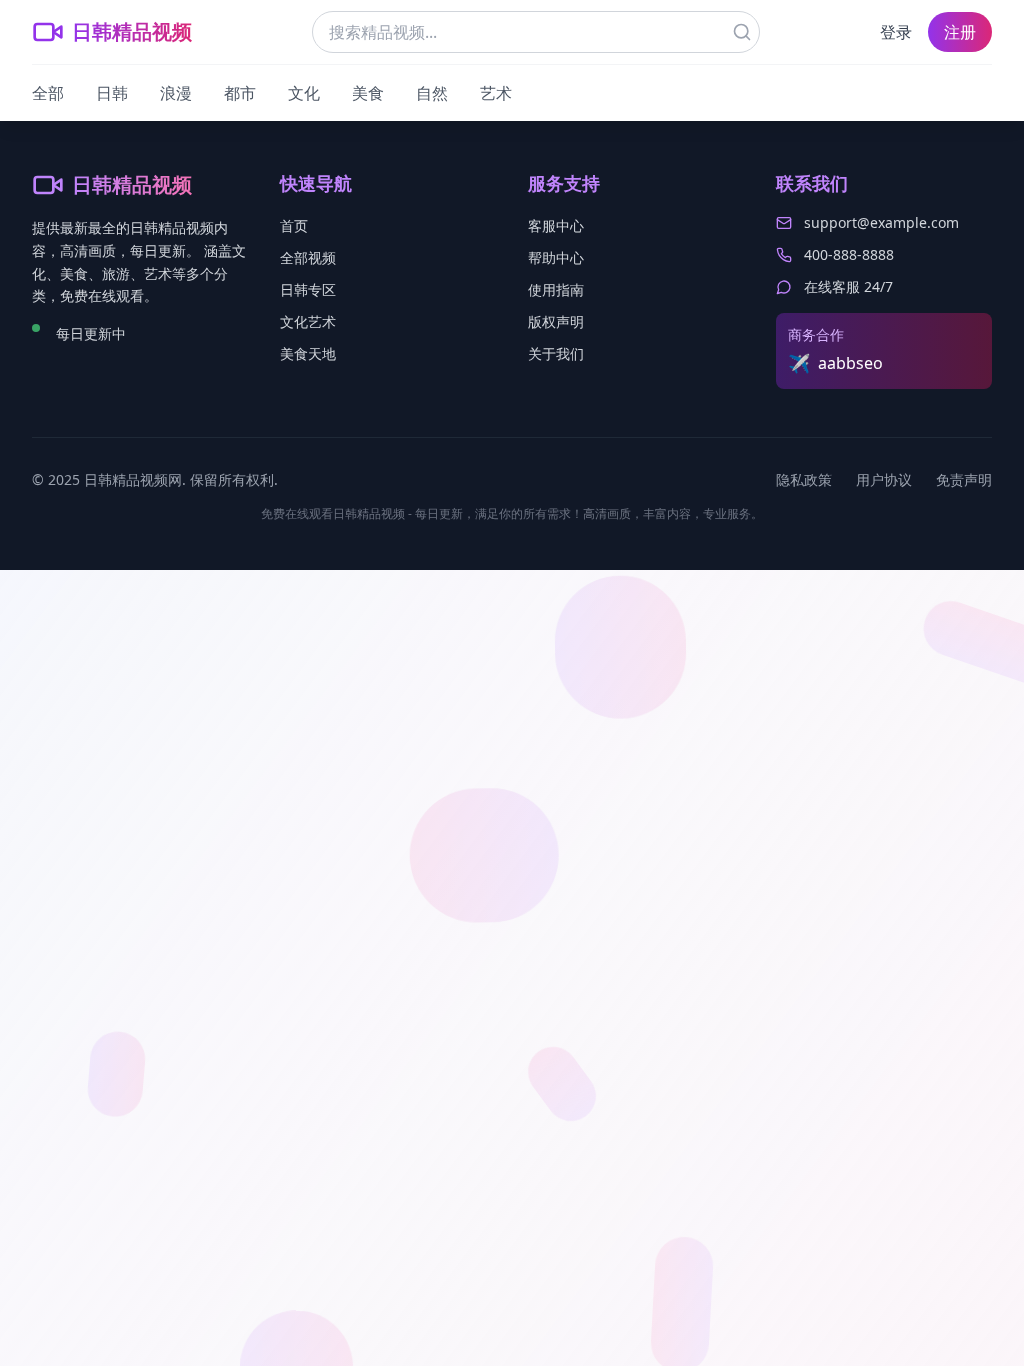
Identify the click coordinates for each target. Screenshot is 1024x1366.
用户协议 (884, 479)
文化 (304, 93)
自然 (432, 93)
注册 (960, 32)
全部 (48, 93)
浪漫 (176, 93)
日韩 (112, 93)
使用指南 (556, 289)
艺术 (496, 93)
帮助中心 (556, 257)
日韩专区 (308, 289)
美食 (368, 93)
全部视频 (308, 257)
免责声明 (964, 479)
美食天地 (308, 353)
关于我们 (556, 353)
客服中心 (556, 225)
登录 (896, 32)
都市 (240, 93)
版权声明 (556, 321)
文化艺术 (308, 321)
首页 (294, 225)
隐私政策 (804, 479)
